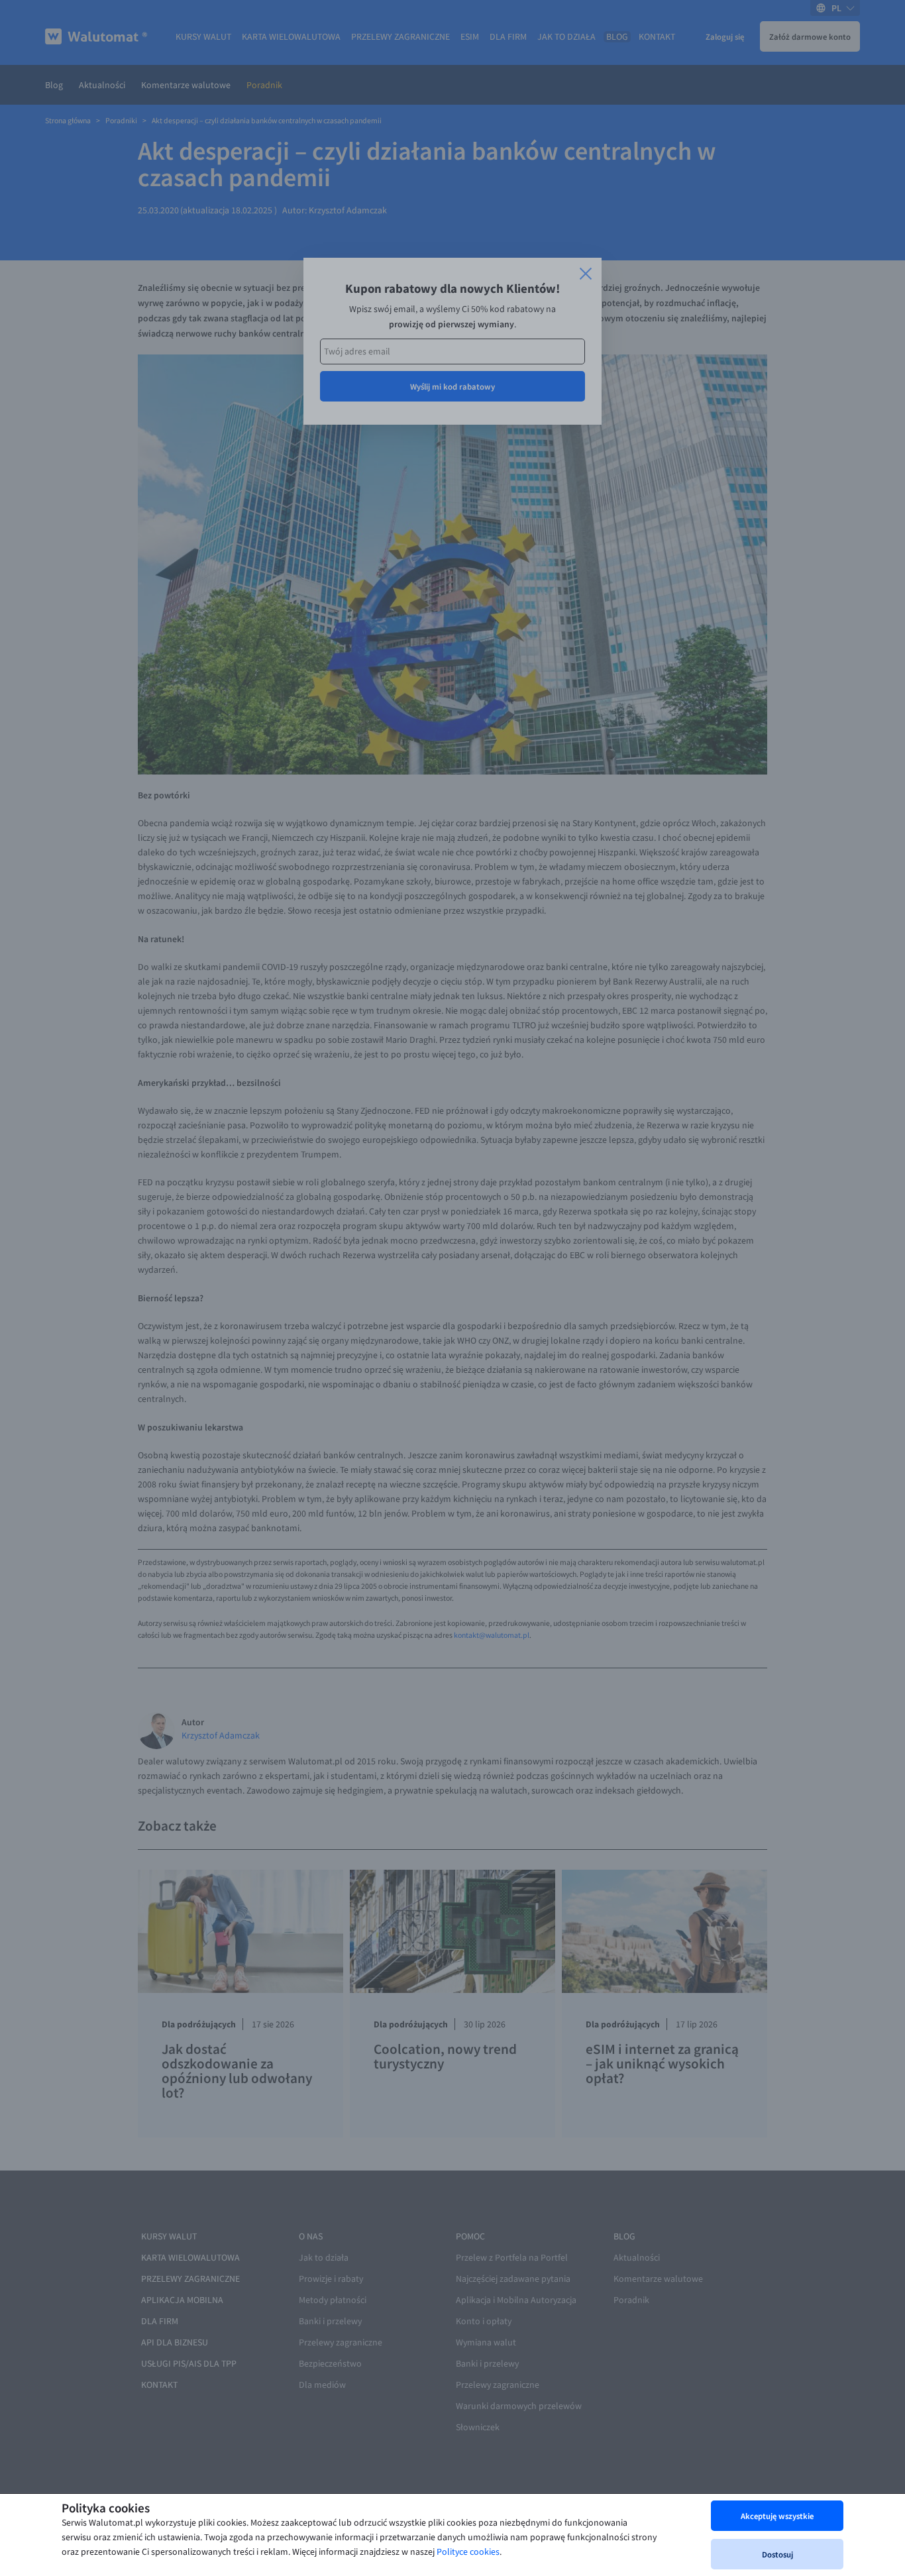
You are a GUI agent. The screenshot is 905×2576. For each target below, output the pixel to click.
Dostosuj (777, 2554)
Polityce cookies (468, 2552)
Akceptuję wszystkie (777, 2516)
